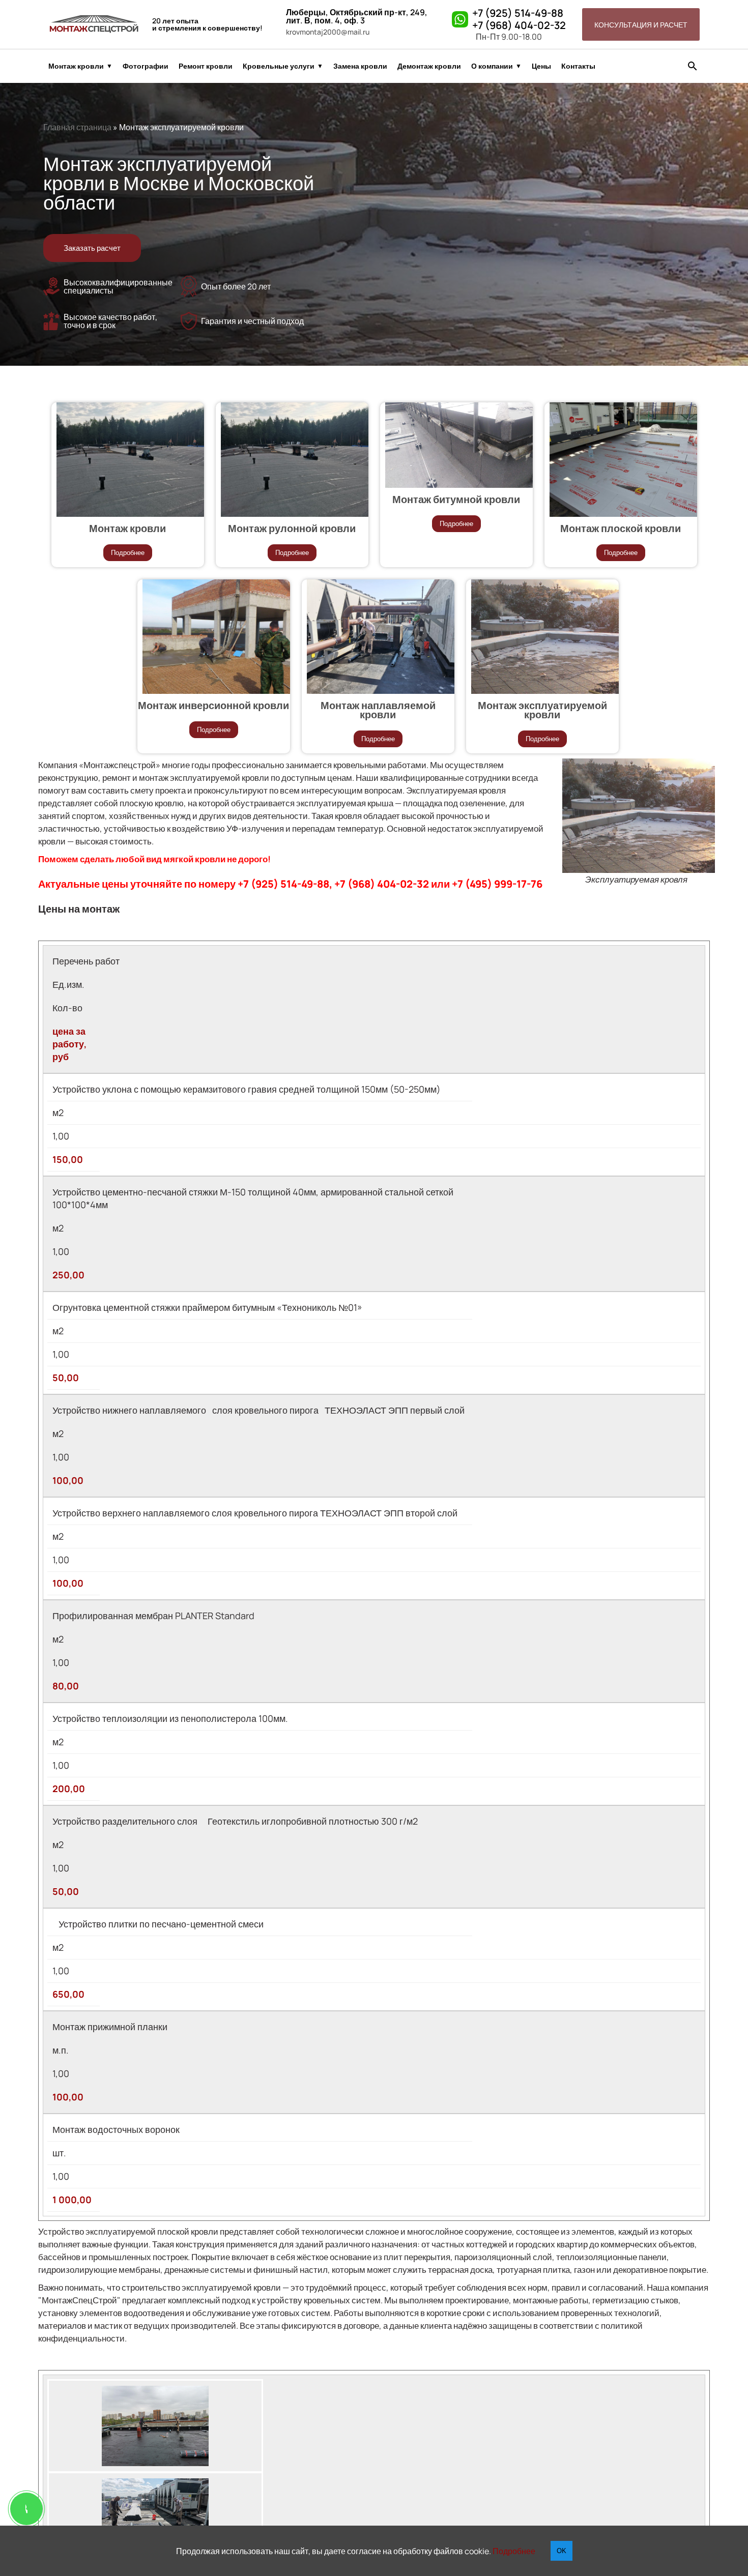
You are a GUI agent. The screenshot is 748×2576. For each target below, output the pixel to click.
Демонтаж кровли (429, 66)
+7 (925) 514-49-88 (518, 13)
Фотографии (146, 66)
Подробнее (128, 553)
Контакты (578, 66)
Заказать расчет (92, 248)
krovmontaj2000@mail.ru (328, 32)
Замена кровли (360, 66)
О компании (492, 66)
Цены (541, 66)
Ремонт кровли (206, 66)
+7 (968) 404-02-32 (519, 25)
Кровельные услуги (279, 66)
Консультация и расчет (641, 25)
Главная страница (77, 127)
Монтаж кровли (76, 66)
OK (562, 2551)
